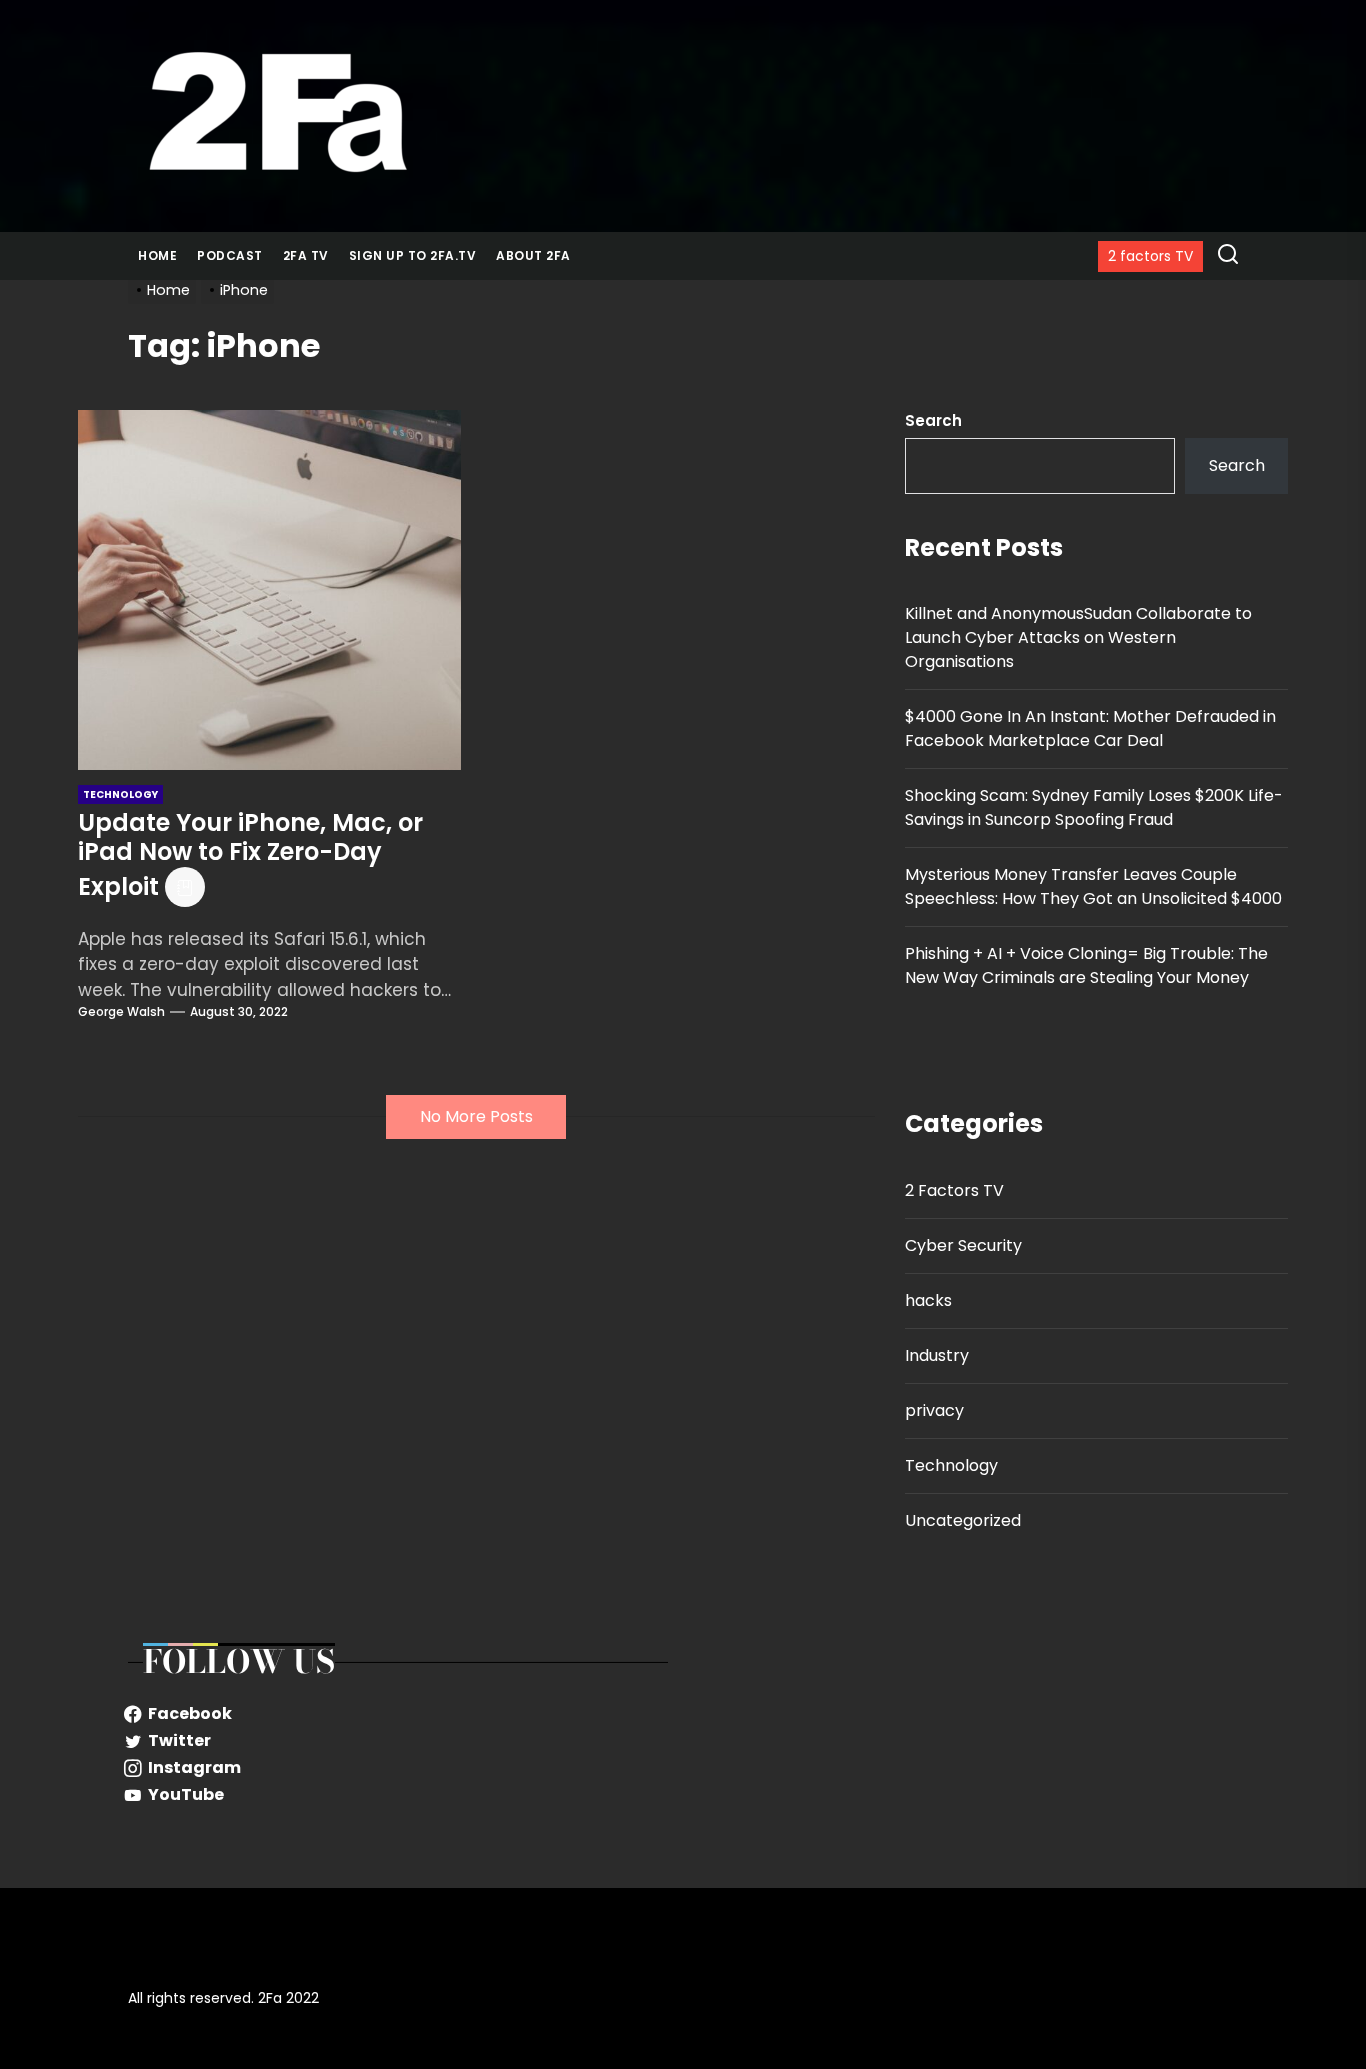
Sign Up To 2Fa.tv (413, 255)
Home (157, 255)
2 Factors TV (954, 1190)
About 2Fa (533, 255)
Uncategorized (963, 1520)
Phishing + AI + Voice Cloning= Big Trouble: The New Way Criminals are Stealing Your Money (1086, 965)
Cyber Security (963, 1245)
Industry (937, 1355)
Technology (951, 1465)
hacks (928, 1300)
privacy (934, 1410)
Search (933, 420)
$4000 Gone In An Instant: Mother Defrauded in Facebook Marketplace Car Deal (1090, 728)
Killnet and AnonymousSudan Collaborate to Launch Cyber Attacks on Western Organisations (1078, 637)
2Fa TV (306, 255)
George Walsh (121, 1011)
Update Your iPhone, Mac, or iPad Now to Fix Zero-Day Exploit (250, 854)
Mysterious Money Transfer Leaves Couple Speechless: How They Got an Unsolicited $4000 (1093, 886)
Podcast (230, 255)
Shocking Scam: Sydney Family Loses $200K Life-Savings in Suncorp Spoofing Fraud (1094, 807)
